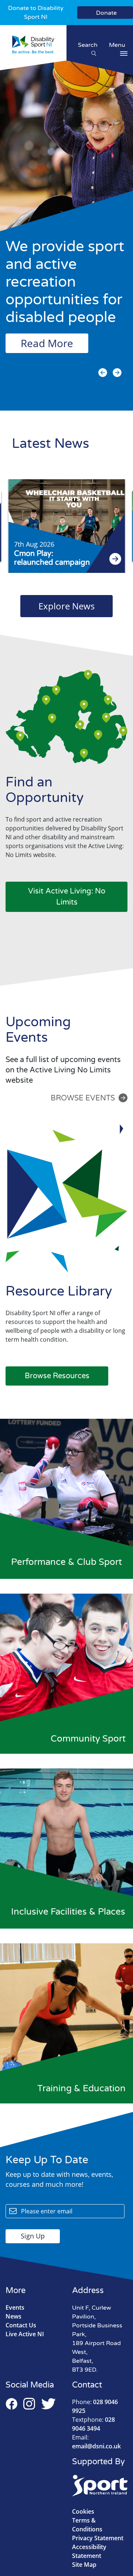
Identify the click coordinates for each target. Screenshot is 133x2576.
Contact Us (21, 2325)
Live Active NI (25, 2334)
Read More (47, 343)
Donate (106, 13)
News (13, 2316)
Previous (103, 373)
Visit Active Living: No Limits (67, 897)
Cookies (83, 2511)
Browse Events (83, 1098)
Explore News (66, 606)
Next (117, 373)
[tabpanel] (66, 229)
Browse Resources (57, 1376)
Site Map (84, 2565)
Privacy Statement (98, 2538)
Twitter (49, 2404)
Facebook (11, 2404)
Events (15, 2307)
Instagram (29, 2404)
